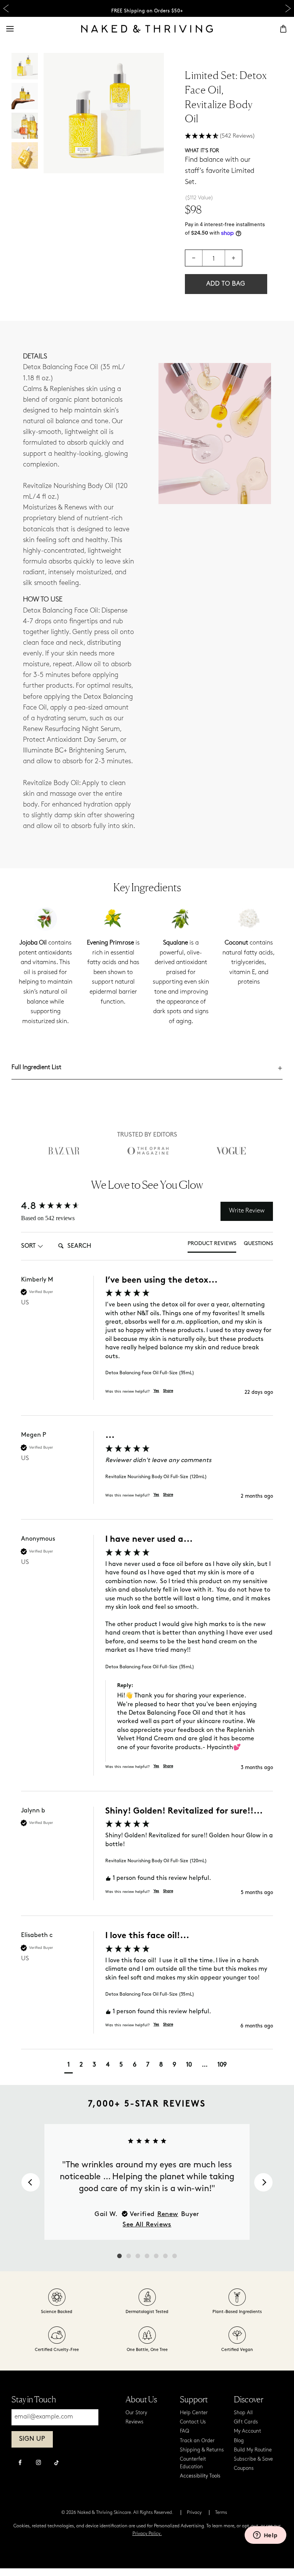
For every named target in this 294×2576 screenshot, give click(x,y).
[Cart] (283, 29)
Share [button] (168, 1391)
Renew (168, 2214)
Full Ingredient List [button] (36, 1068)
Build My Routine (253, 2450)
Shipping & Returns (202, 2450)
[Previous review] (31, 2182)
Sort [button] (28, 1246)
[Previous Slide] (6, 9)
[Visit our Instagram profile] (38, 2463)
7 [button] (148, 2065)
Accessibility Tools (200, 2476)
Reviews (135, 2422)
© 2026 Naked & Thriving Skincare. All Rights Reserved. (117, 2513)
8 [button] (161, 2065)
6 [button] (135, 2065)
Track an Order (197, 2441)
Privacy (194, 2513)
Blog (239, 2441)
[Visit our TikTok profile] (57, 2462)
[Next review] (263, 2182)
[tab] (212, 1246)
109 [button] (222, 2065)
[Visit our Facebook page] (20, 2463)
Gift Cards (246, 2422)
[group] (147, 1346)
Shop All (243, 2413)
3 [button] (94, 2065)
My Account (247, 2431)
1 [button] (69, 2065)
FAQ (185, 2431)
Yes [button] (156, 1391)
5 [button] (121, 2065)
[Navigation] (10, 29)
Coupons (244, 2468)
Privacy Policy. (147, 2534)
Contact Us (193, 2422)
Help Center (194, 2413)
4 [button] (108, 2065)
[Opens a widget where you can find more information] (265, 2536)
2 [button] (81, 2065)
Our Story (136, 2413)
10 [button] (189, 2065)
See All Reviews (147, 2224)
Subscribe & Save (253, 2459)
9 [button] (174, 2065)
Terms (221, 2513)
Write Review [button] (247, 1211)
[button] (226, 136)
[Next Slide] (288, 9)
